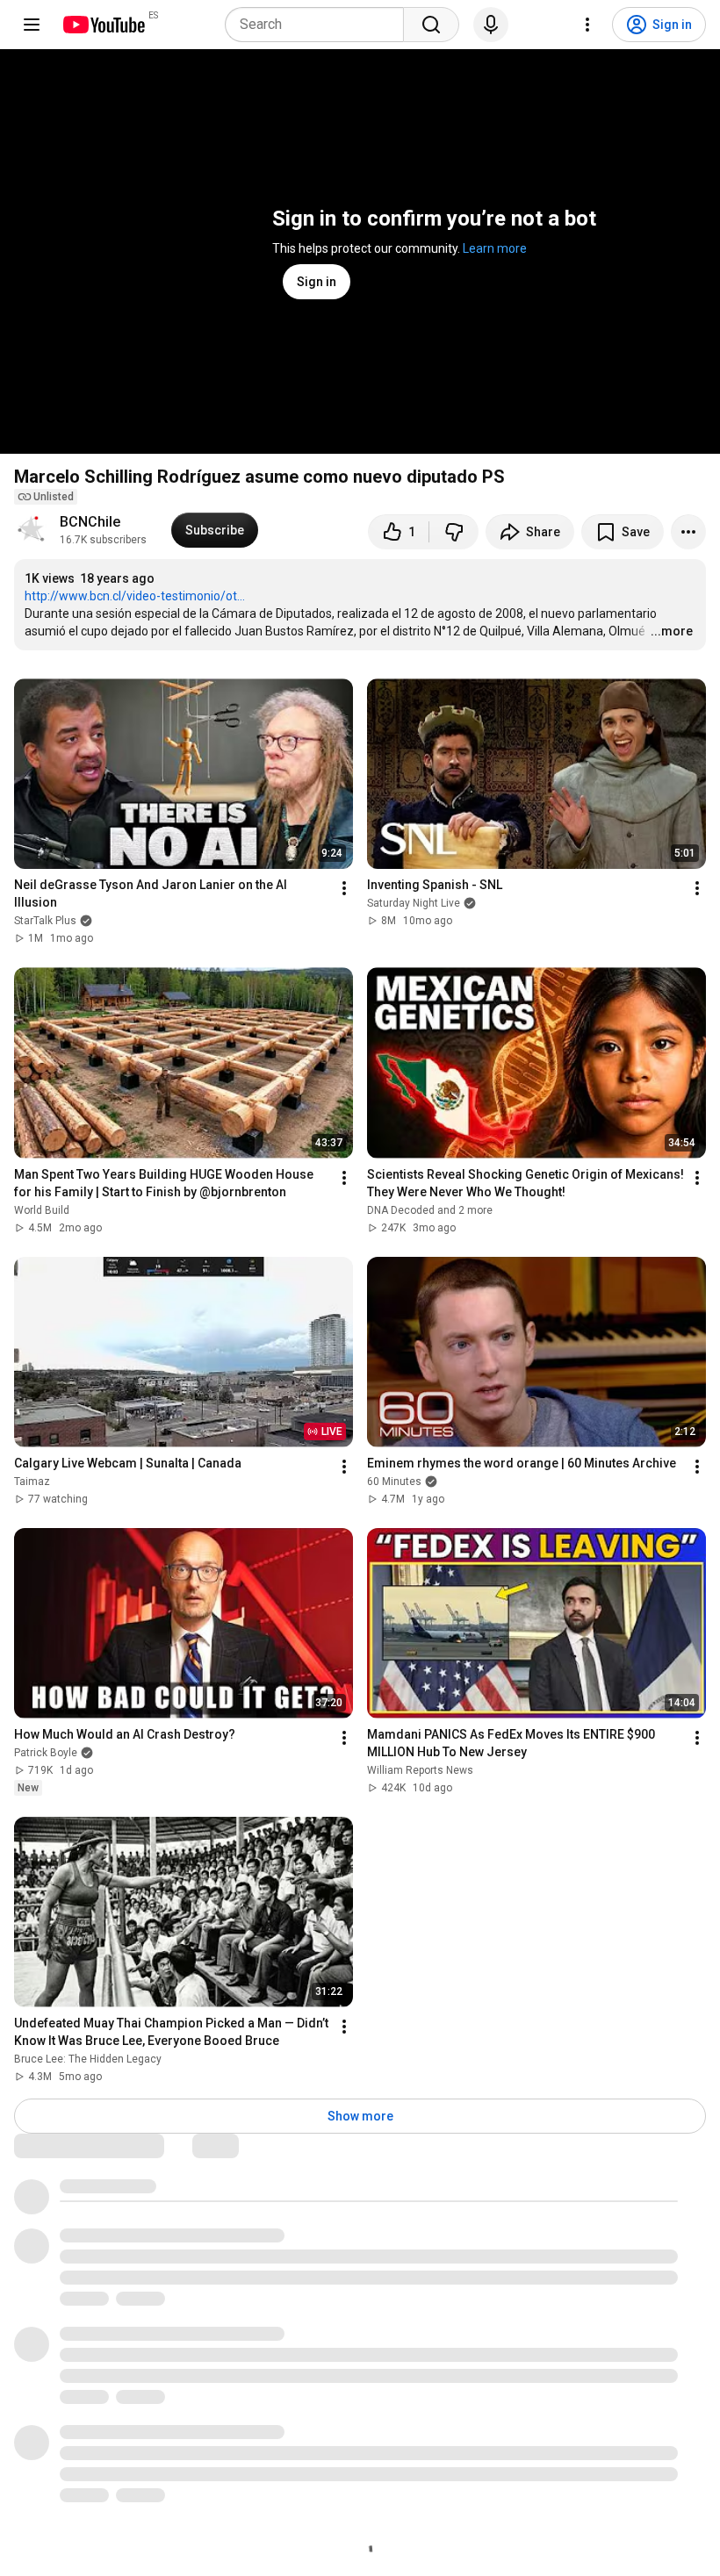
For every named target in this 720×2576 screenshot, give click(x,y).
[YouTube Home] (103, 25)
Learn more (495, 248)
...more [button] (672, 631)
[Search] (431, 25)
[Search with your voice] (491, 25)
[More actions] (688, 532)
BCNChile (90, 522)
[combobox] (320, 25)
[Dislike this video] (454, 532)
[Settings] (587, 25)
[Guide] (32, 25)
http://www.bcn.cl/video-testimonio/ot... (135, 596)
